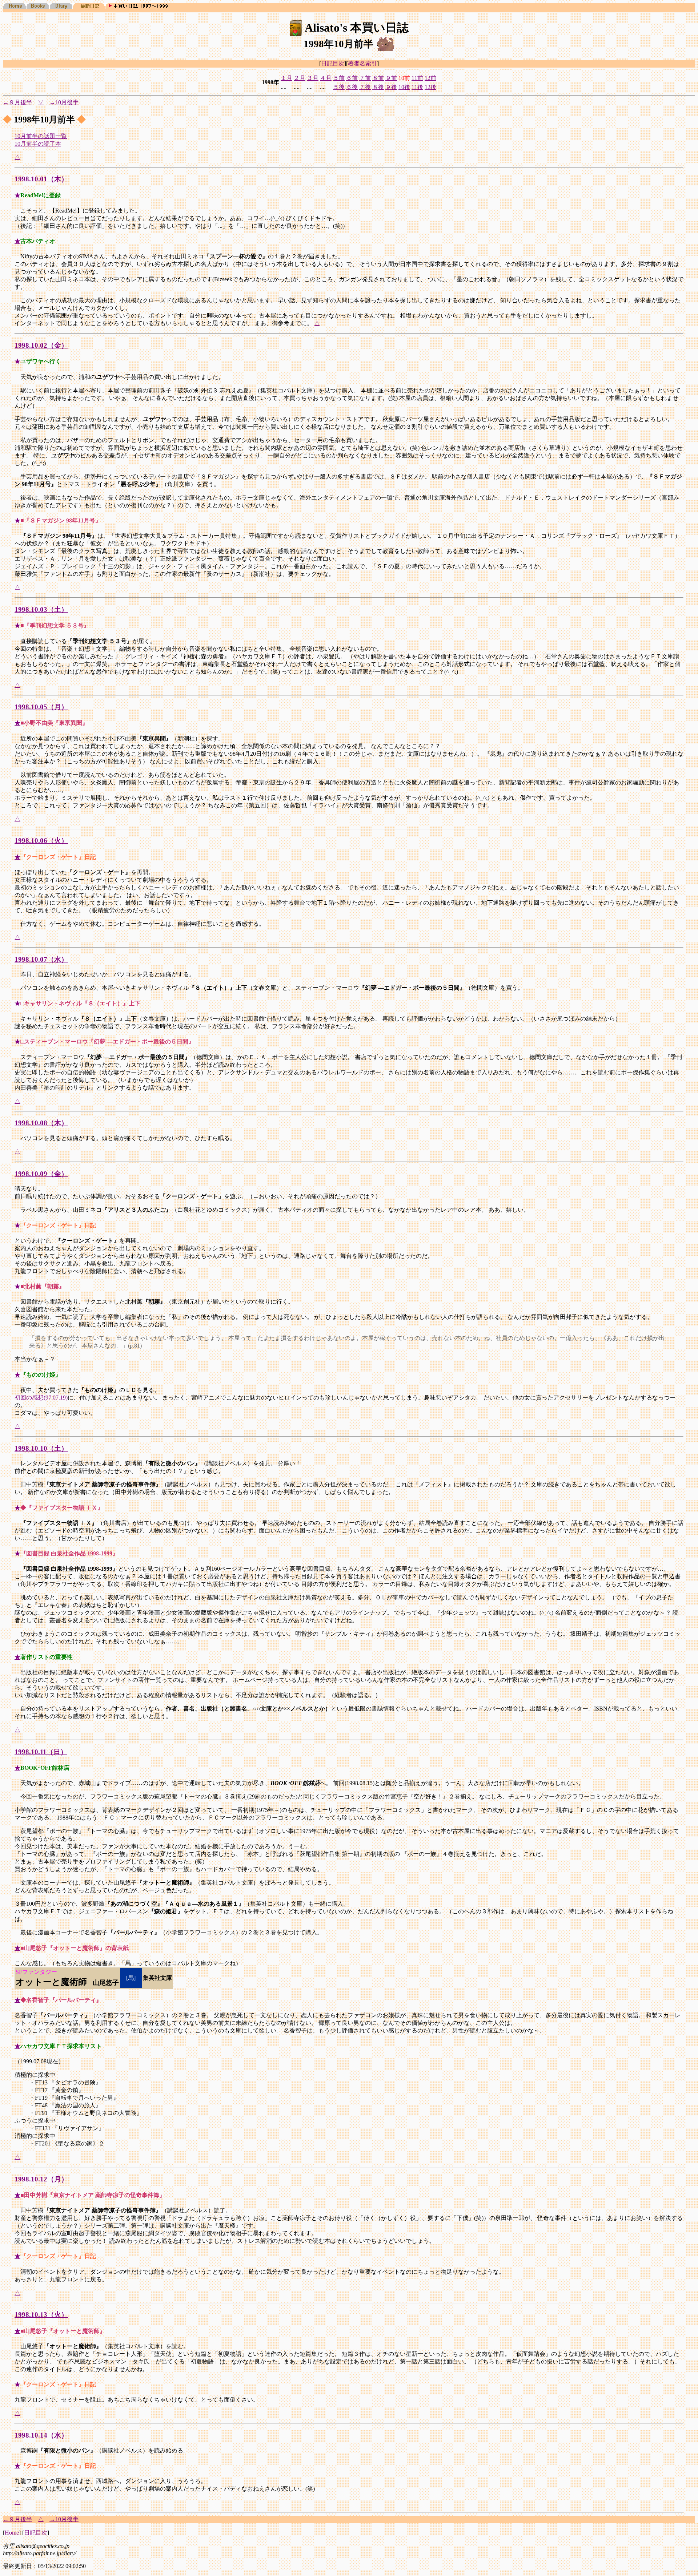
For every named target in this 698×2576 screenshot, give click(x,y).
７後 (365, 87)
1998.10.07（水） (41, 959)
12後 (430, 87)
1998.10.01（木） (41, 179)
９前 (391, 78)
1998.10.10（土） (41, 1448)
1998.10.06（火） (41, 841)
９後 (391, 87)
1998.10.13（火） (41, 2315)
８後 (378, 87)
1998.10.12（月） (41, 2179)
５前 (339, 78)
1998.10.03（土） (41, 609)
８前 (378, 78)
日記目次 (333, 63)
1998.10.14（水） (41, 2435)
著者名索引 (362, 63)
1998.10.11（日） (41, 1752)
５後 (339, 87)
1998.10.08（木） (41, 1123)
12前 (430, 78)
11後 (417, 87)
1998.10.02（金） (41, 345)
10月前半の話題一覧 (41, 136)
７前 (365, 78)
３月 (313, 78)
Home (12, 2533)
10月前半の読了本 (38, 144)
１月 (286, 78)
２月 (300, 78)
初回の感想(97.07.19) (41, 1398)
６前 (352, 78)
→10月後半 (64, 102)
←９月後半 (17, 102)
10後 (404, 87)
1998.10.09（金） (41, 1174)
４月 (326, 78)
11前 (417, 78)
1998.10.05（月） (41, 707)
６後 (352, 87)
